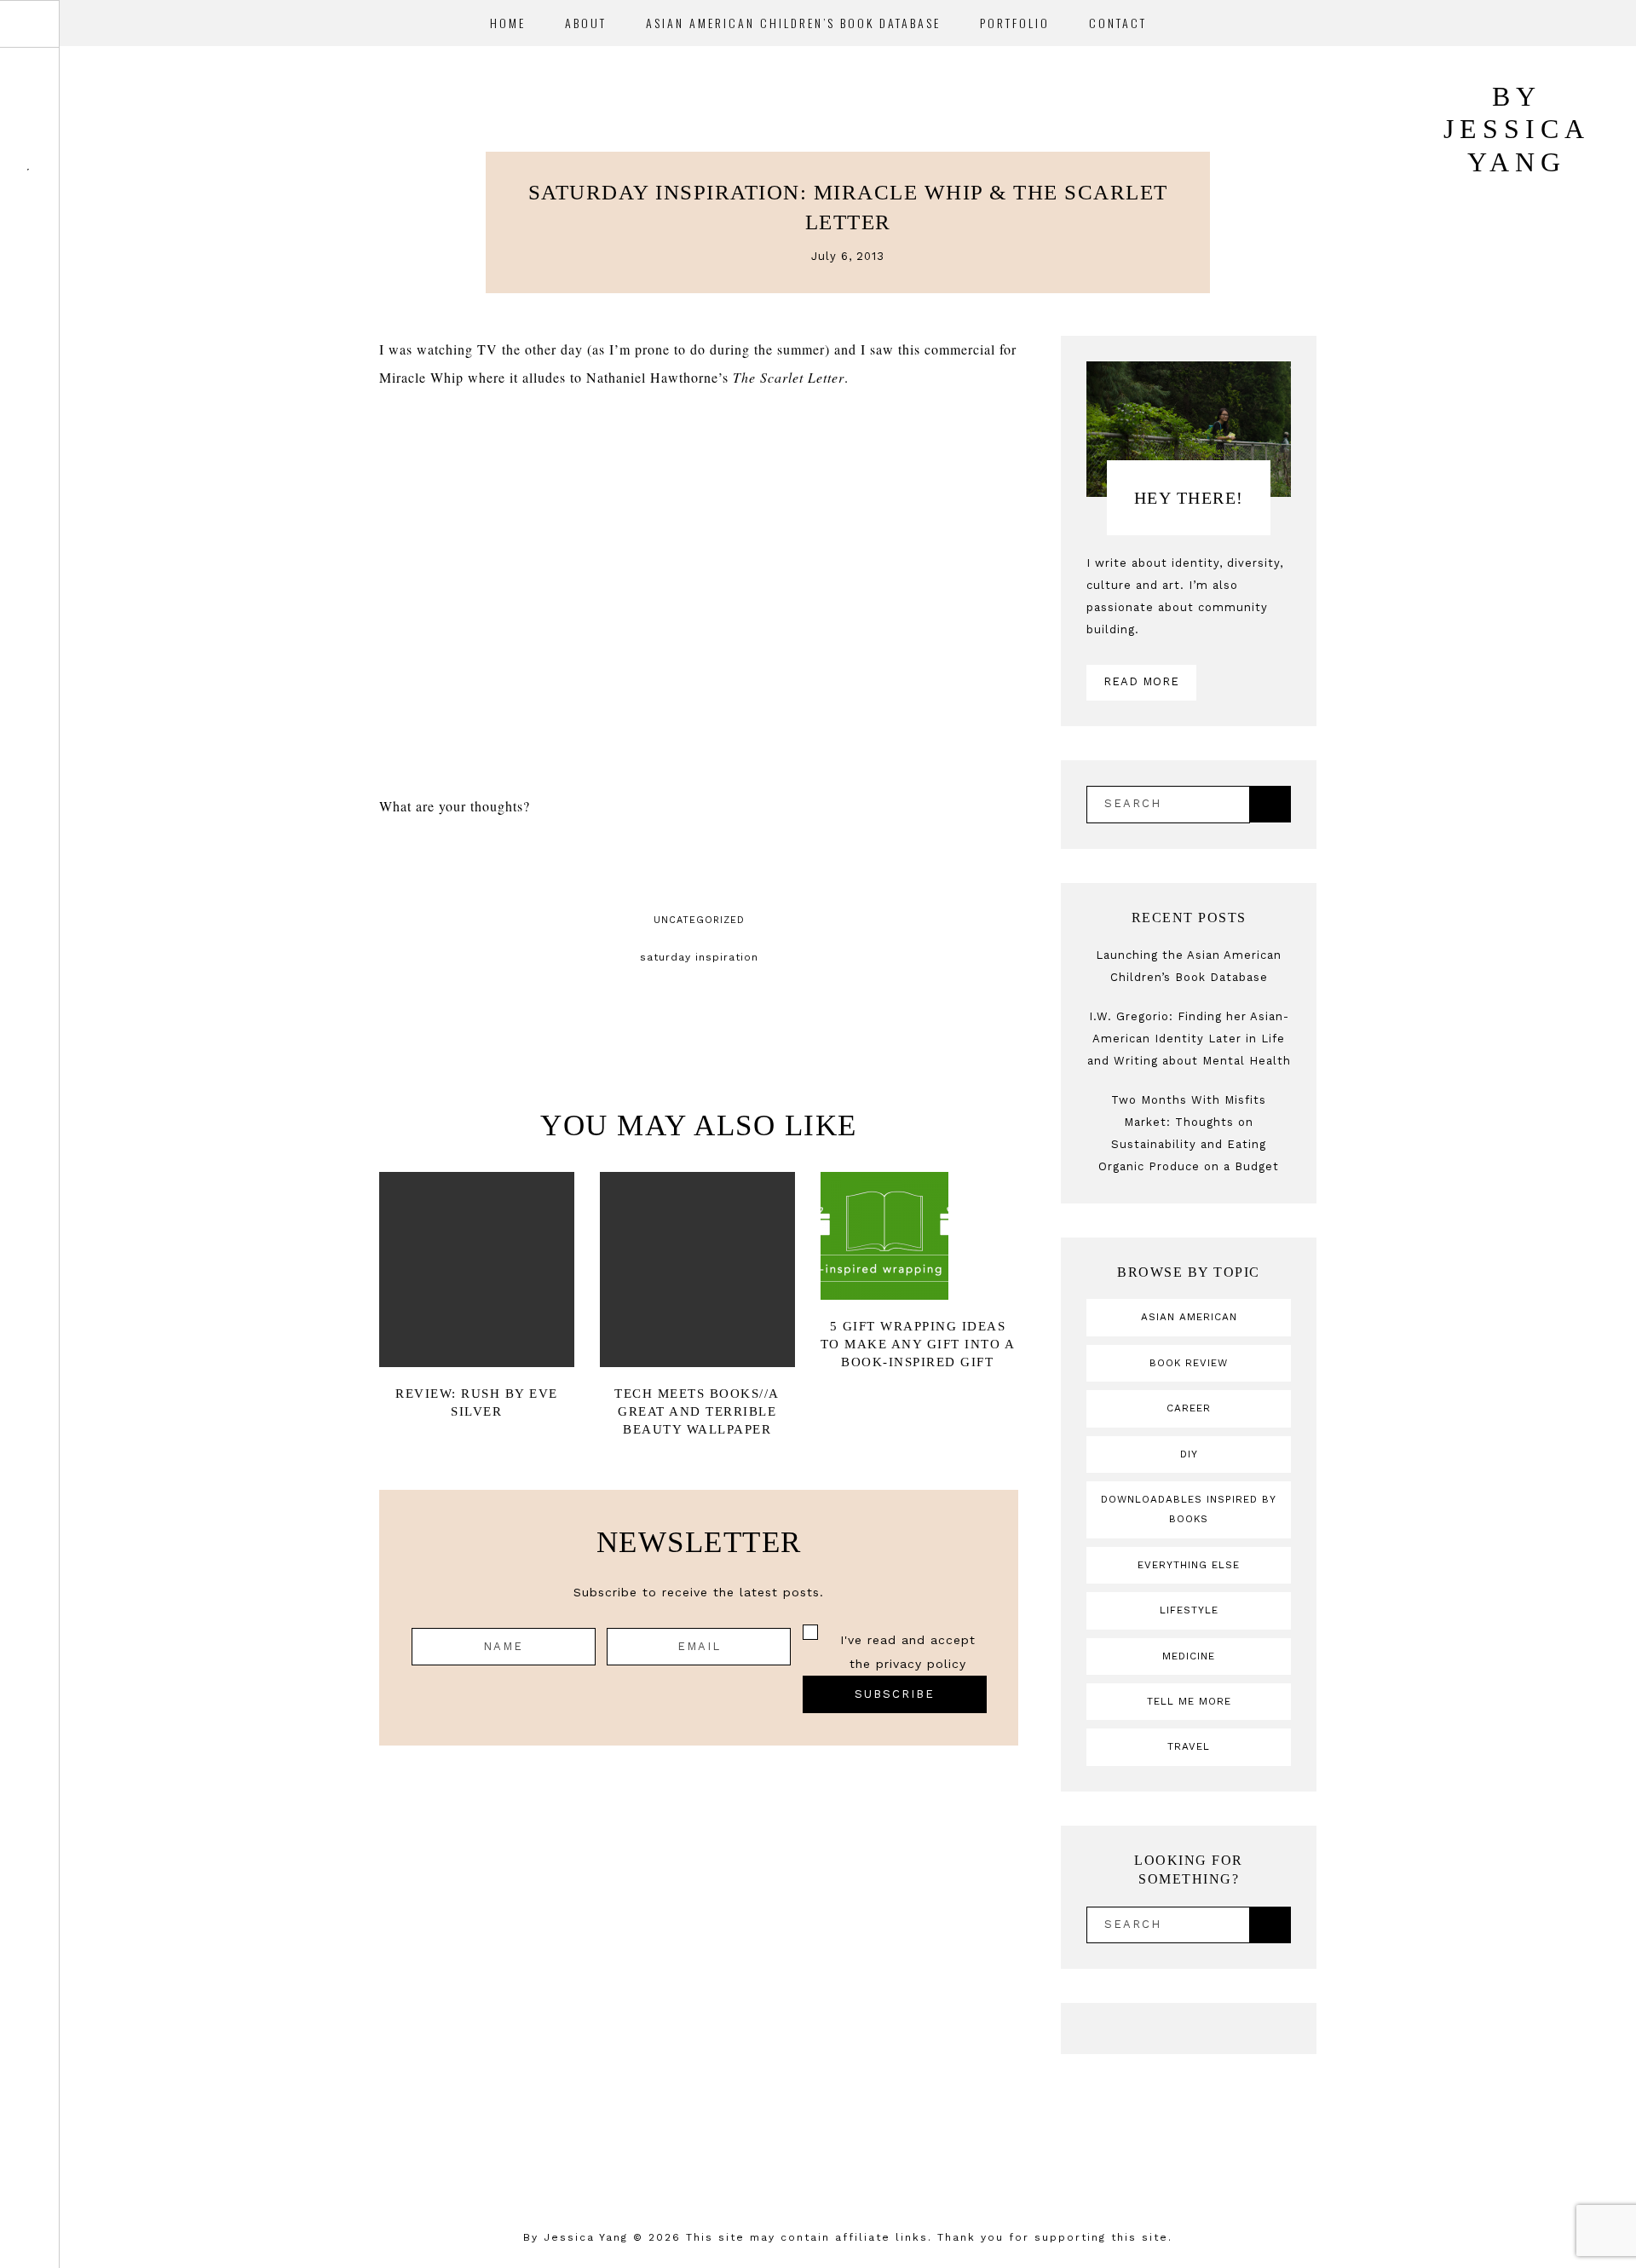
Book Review (1189, 1363)
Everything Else (1189, 1565)
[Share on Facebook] (677, 866)
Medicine (1189, 1656)
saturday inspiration (699, 957)
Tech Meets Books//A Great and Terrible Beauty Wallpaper (697, 1411)
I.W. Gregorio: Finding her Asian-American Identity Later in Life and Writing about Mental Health (1189, 1039)
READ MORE (1141, 681)
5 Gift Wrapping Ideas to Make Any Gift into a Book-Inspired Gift (918, 1344)
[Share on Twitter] (699, 866)
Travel (1189, 1746)
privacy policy (921, 1664)
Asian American (1189, 1317)
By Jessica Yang (576, 2237)
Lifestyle (1189, 1610)
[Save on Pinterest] (721, 866)
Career (1189, 1408)
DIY (1189, 1454)
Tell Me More (1189, 1701)
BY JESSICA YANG (1517, 129)
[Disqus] (699, 1984)
